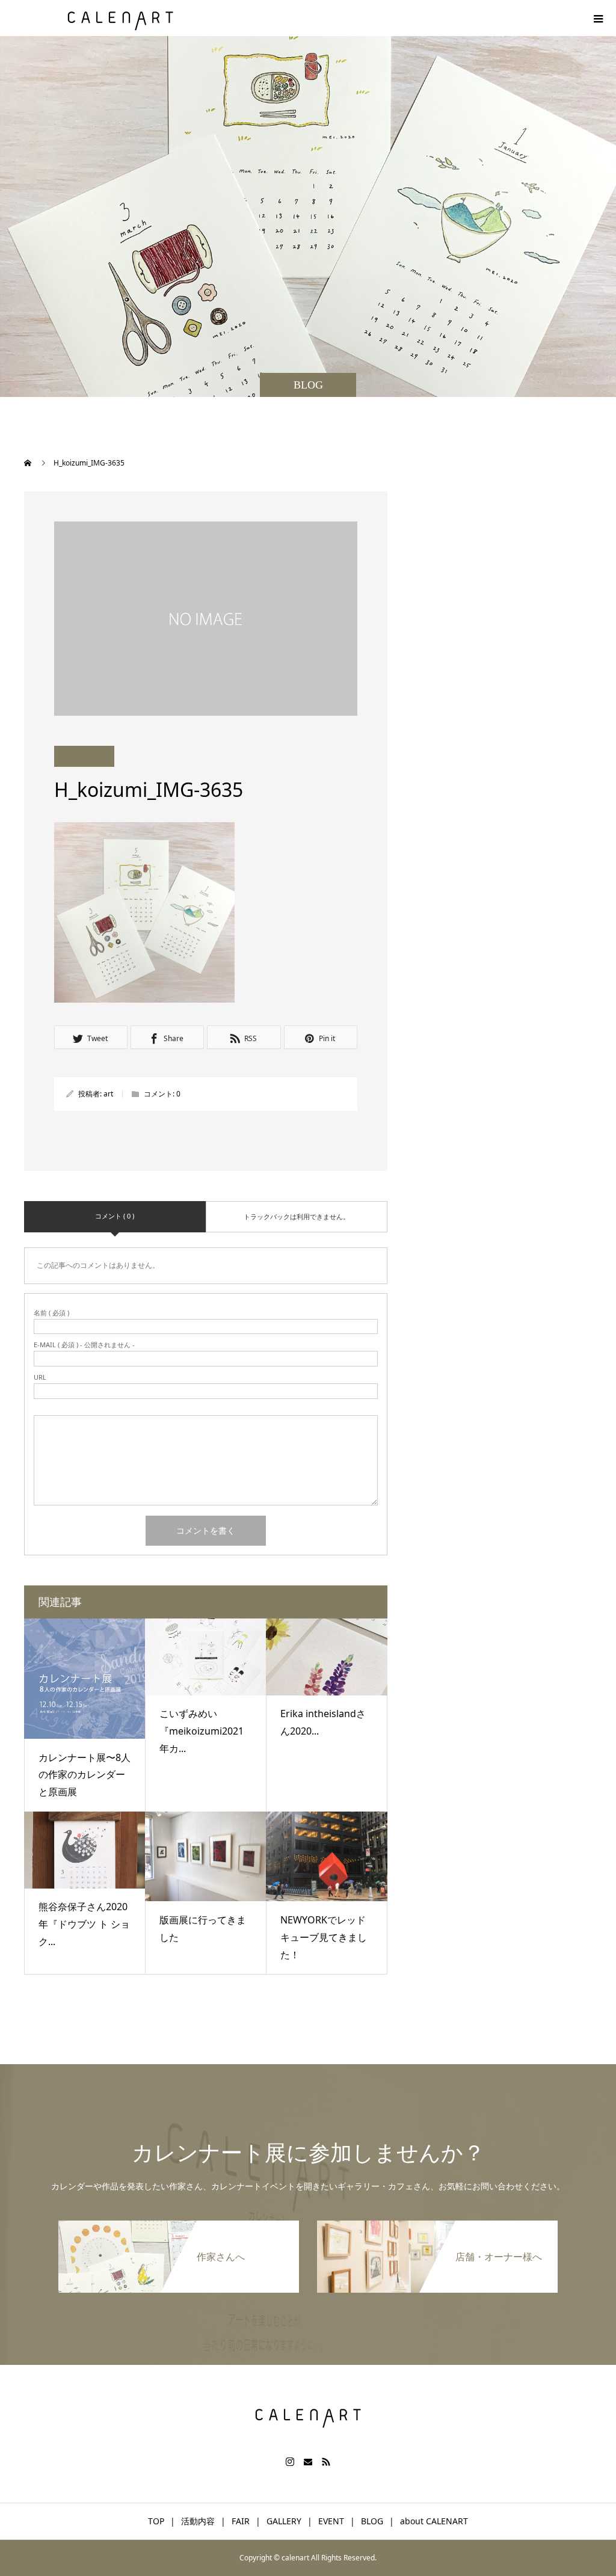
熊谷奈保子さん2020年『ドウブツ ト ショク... (84, 1924)
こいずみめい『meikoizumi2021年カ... (202, 1731)
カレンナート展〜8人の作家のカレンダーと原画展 (85, 1775)
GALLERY (284, 2521)
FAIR (241, 2521)
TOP (156, 2521)
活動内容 (198, 2521)
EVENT (331, 2521)
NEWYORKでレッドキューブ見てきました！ (324, 1937)
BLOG (372, 2521)
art (108, 1094)
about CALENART (434, 2521)
